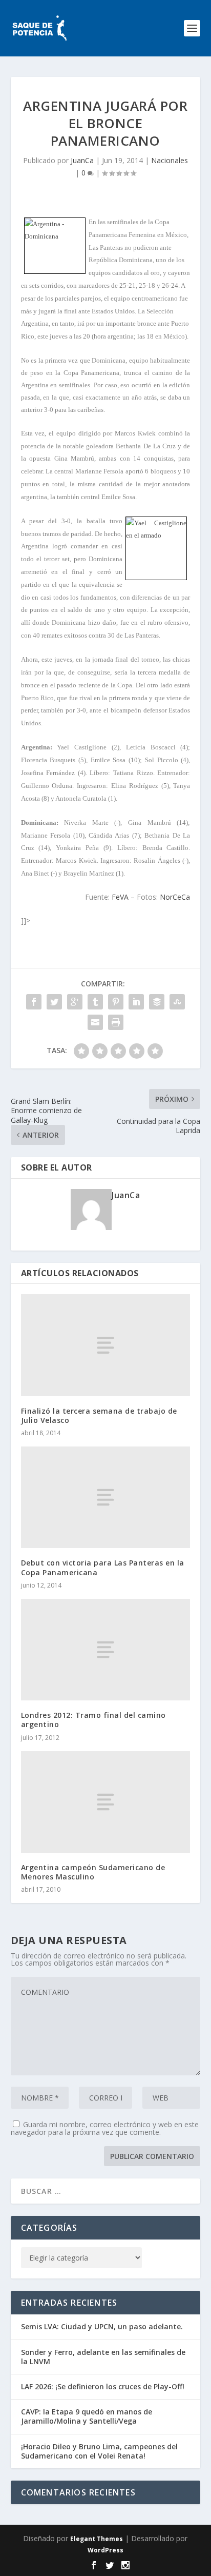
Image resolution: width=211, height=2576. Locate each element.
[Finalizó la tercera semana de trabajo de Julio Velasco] (106, 1345)
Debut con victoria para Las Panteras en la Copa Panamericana (103, 1567)
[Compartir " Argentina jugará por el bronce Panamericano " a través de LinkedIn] (136, 1002)
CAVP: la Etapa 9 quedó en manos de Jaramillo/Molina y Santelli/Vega (87, 2416)
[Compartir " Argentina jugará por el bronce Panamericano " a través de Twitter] (54, 1002)
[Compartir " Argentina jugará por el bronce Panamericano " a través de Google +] (75, 1002)
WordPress (105, 2550)
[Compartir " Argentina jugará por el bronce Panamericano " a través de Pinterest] (116, 1002)
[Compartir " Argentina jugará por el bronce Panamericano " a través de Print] (116, 1022)
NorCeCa (175, 897)
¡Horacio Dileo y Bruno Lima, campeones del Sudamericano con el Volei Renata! (99, 2451)
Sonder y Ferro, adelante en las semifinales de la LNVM (103, 2357)
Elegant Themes (97, 2539)
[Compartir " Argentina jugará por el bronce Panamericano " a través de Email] (95, 1022)
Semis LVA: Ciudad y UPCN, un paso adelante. (102, 2326)
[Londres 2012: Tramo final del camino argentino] (106, 1650)
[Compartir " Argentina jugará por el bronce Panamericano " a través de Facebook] (34, 1002)
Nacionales (170, 160)
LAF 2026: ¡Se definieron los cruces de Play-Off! (103, 2386)
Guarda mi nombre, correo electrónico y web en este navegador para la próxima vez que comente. (105, 2128)
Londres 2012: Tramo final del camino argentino (93, 1720)
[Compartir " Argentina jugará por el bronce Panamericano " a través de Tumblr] (95, 1002)
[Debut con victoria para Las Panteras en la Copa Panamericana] (106, 1497)
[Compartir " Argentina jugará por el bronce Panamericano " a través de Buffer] (157, 1002)
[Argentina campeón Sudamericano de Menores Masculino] (106, 1802)
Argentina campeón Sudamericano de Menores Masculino (93, 1872)
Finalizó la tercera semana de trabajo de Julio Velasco (99, 1415)
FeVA (120, 897)
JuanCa (82, 160)
